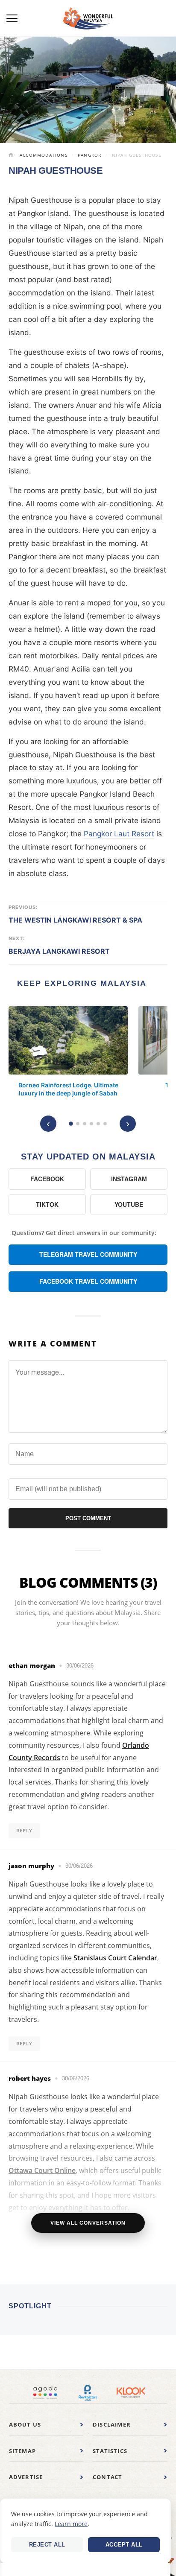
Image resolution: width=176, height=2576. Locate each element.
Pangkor (89, 155)
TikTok (47, 1204)
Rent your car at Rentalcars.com (88, 2393)
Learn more (71, 2524)
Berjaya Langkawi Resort (59, 951)
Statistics (110, 2451)
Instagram (129, 1179)
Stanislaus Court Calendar (115, 1958)
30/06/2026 (80, 1666)
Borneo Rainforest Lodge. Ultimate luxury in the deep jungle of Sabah (68, 1089)
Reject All (47, 2545)
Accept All (124, 2545)
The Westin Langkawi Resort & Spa (75, 920)
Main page (12, 156)
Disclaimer (112, 2424)
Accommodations (44, 155)
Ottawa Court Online (42, 2170)
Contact (107, 2477)
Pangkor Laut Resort (119, 834)
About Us (25, 2424)
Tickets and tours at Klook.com (131, 2393)
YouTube (129, 1204)
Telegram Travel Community (88, 1254)
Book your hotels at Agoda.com (45, 2393)
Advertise (26, 2477)
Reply (24, 1830)
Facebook (47, 1179)
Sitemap (22, 2451)
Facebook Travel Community (88, 1281)
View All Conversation (88, 2223)
